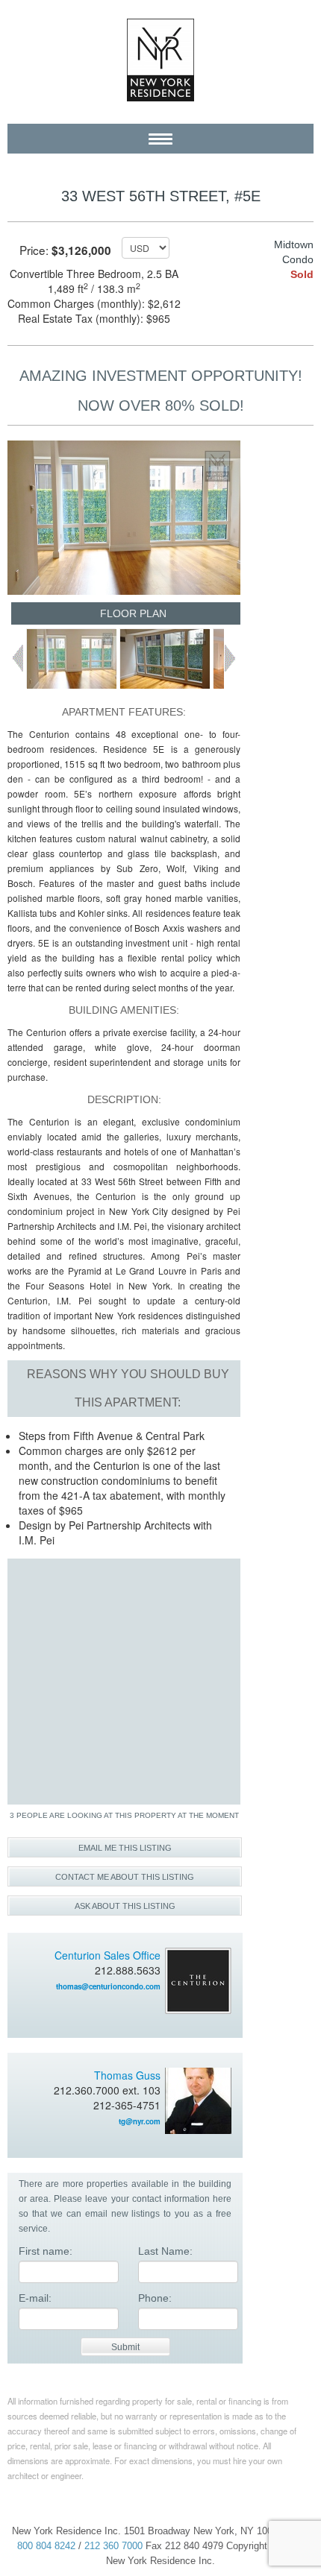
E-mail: (35, 2298)
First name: (46, 2251)
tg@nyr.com (140, 2121)
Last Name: (165, 2251)
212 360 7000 (113, 2546)
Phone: (155, 2298)
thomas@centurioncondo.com (108, 1986)
